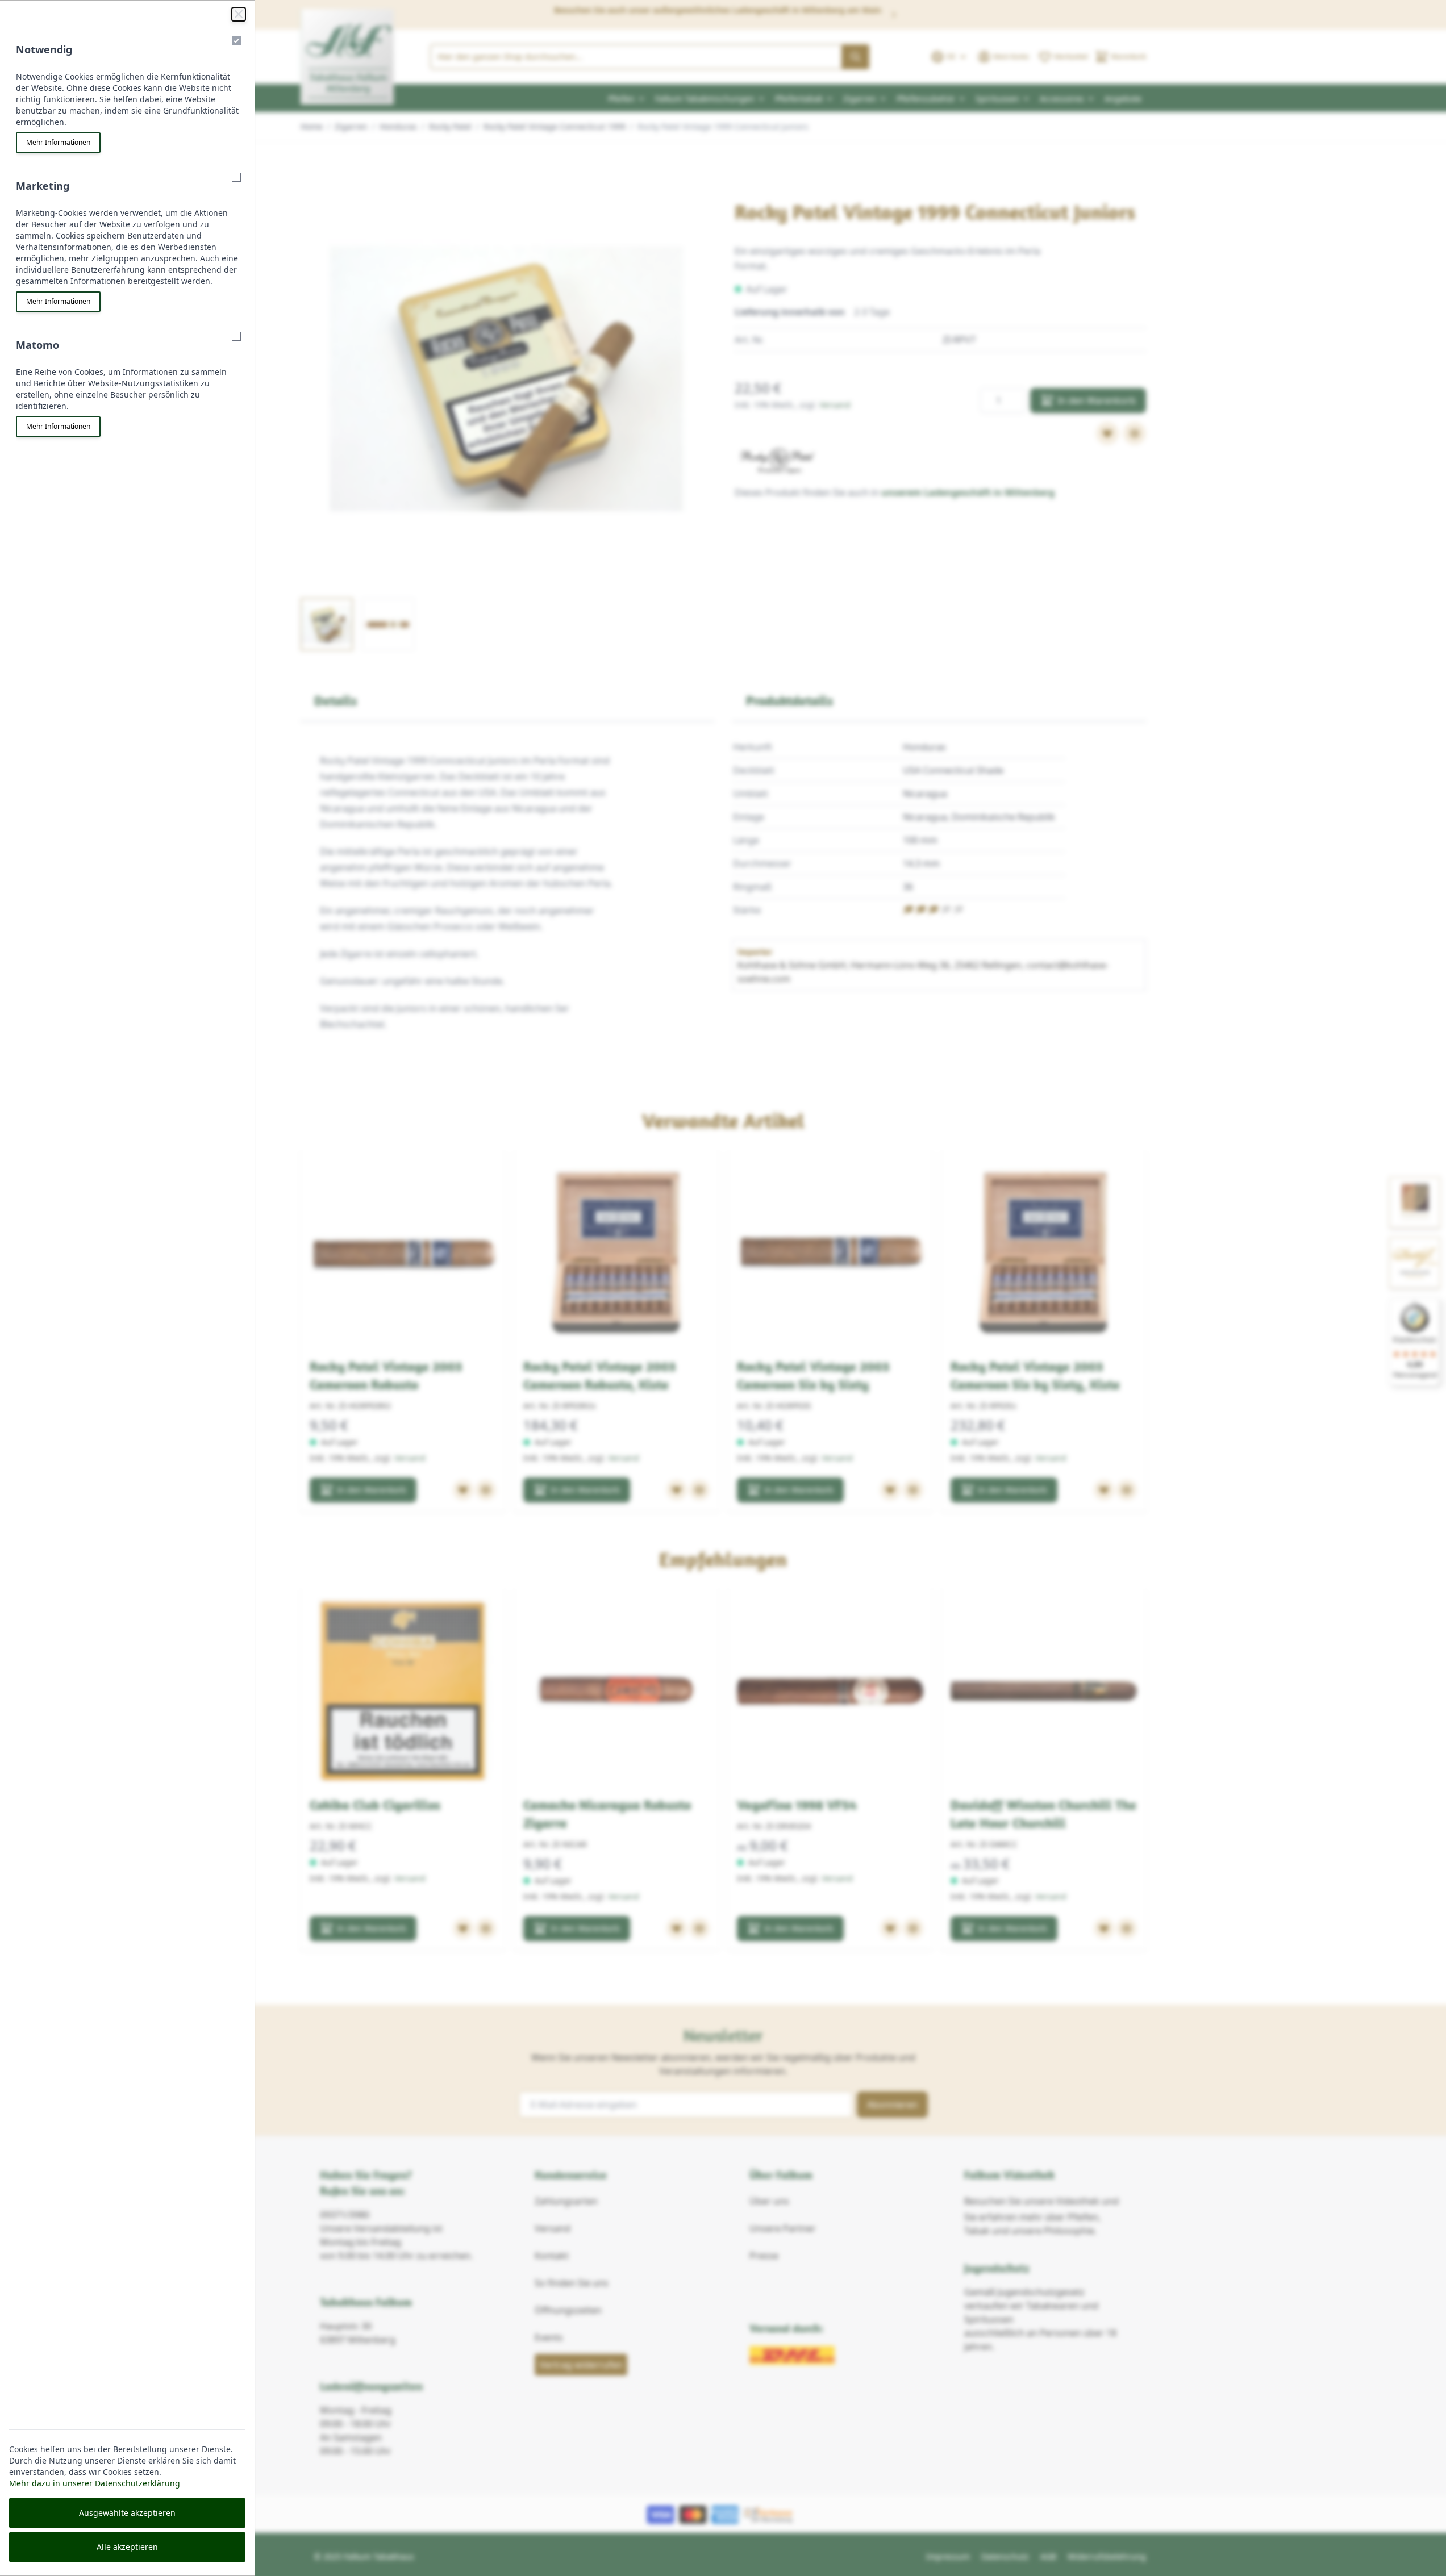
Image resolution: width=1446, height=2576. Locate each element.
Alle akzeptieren (127, 2547)
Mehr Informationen (58, 142)
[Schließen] (239, 14)
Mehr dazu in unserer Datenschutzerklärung (95, 2483)
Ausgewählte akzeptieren (127, 2513)
